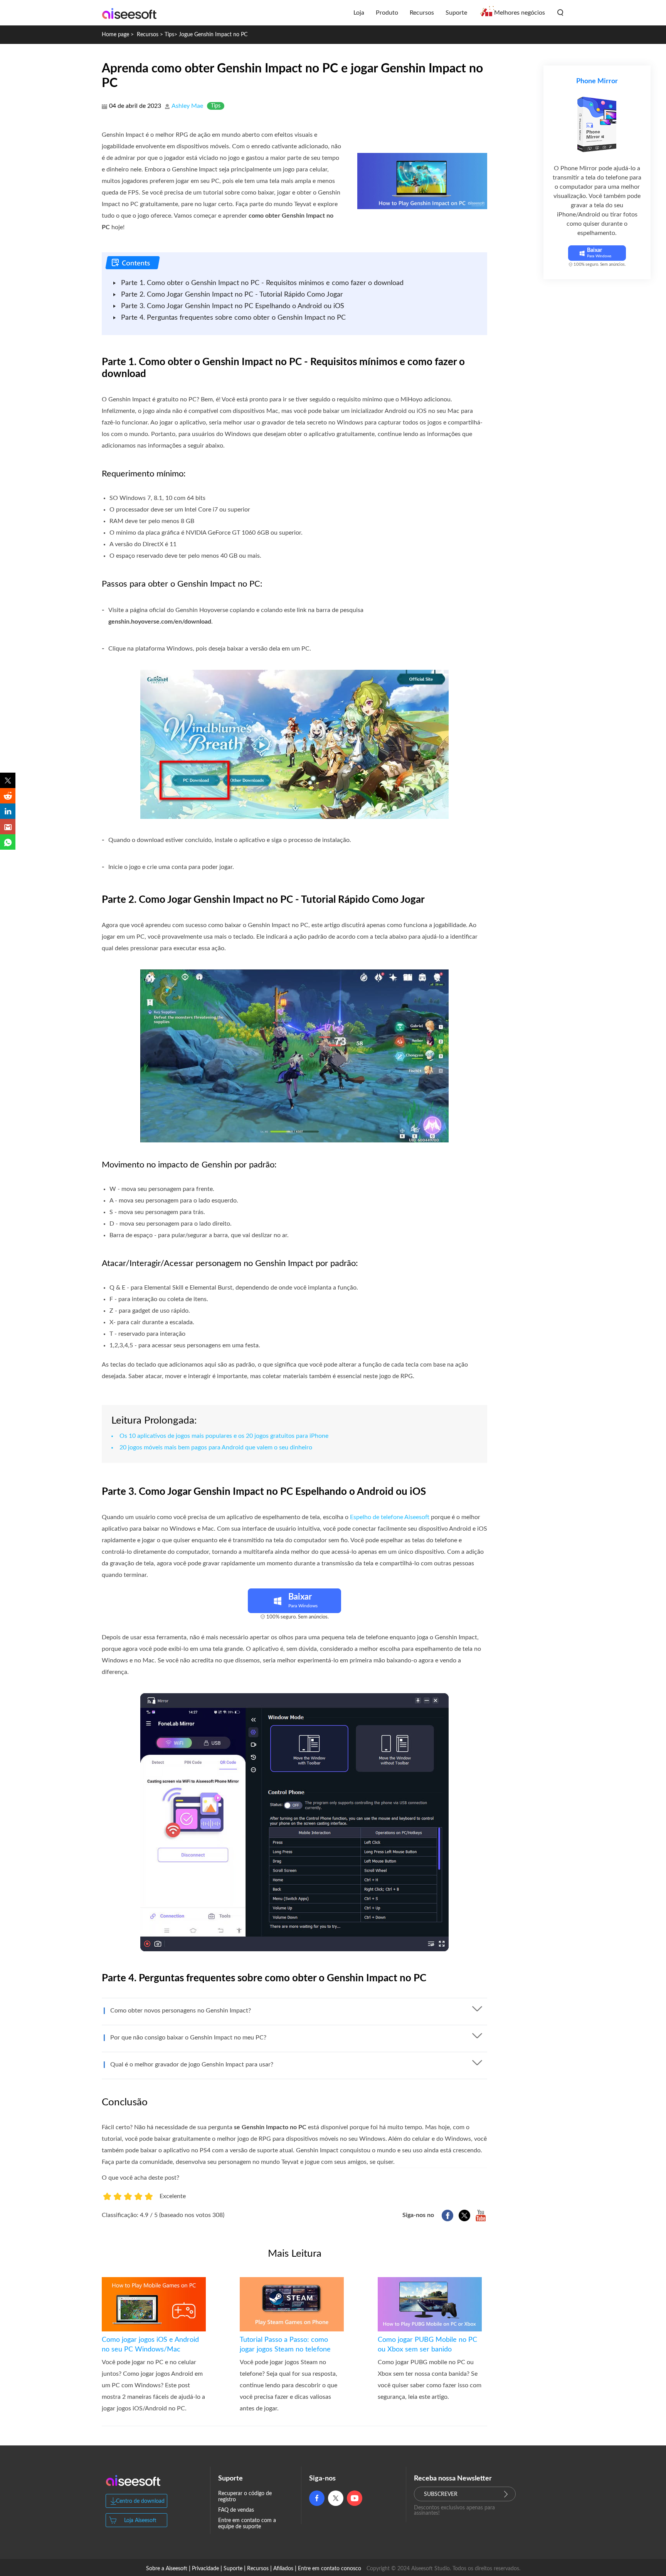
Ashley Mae (187, 106)
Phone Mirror (597, 81)
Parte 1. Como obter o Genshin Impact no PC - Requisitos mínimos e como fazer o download (262, 283)
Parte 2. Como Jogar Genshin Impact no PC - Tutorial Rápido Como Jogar (232, 295)
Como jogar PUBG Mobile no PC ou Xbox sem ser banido (427, 2345)
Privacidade (205, 2569)
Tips (169, 35)
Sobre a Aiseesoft (167, 2569)
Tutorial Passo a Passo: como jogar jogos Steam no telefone (285, 2345)
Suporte (456, 13)
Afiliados (283, 2569)
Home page (115, 35)
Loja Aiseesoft (140, 2521)
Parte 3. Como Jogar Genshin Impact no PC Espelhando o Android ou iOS (233, 306)
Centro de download (140, 2501)
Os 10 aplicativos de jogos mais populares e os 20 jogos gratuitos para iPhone (224, 1436)
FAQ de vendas (236, 2510)
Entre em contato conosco (330, 2569)
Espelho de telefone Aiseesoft (390, 1517)
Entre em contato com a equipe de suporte (247, 2524)
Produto (387, 13)
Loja (359, 13)
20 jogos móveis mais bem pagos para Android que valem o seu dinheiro (216, 1447)
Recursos (422, 13)
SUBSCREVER (441, 2494)
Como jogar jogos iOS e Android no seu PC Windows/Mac (150, 2345)
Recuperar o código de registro (245, 2497)
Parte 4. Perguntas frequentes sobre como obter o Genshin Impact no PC (233, 318)
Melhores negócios (520, 13)
